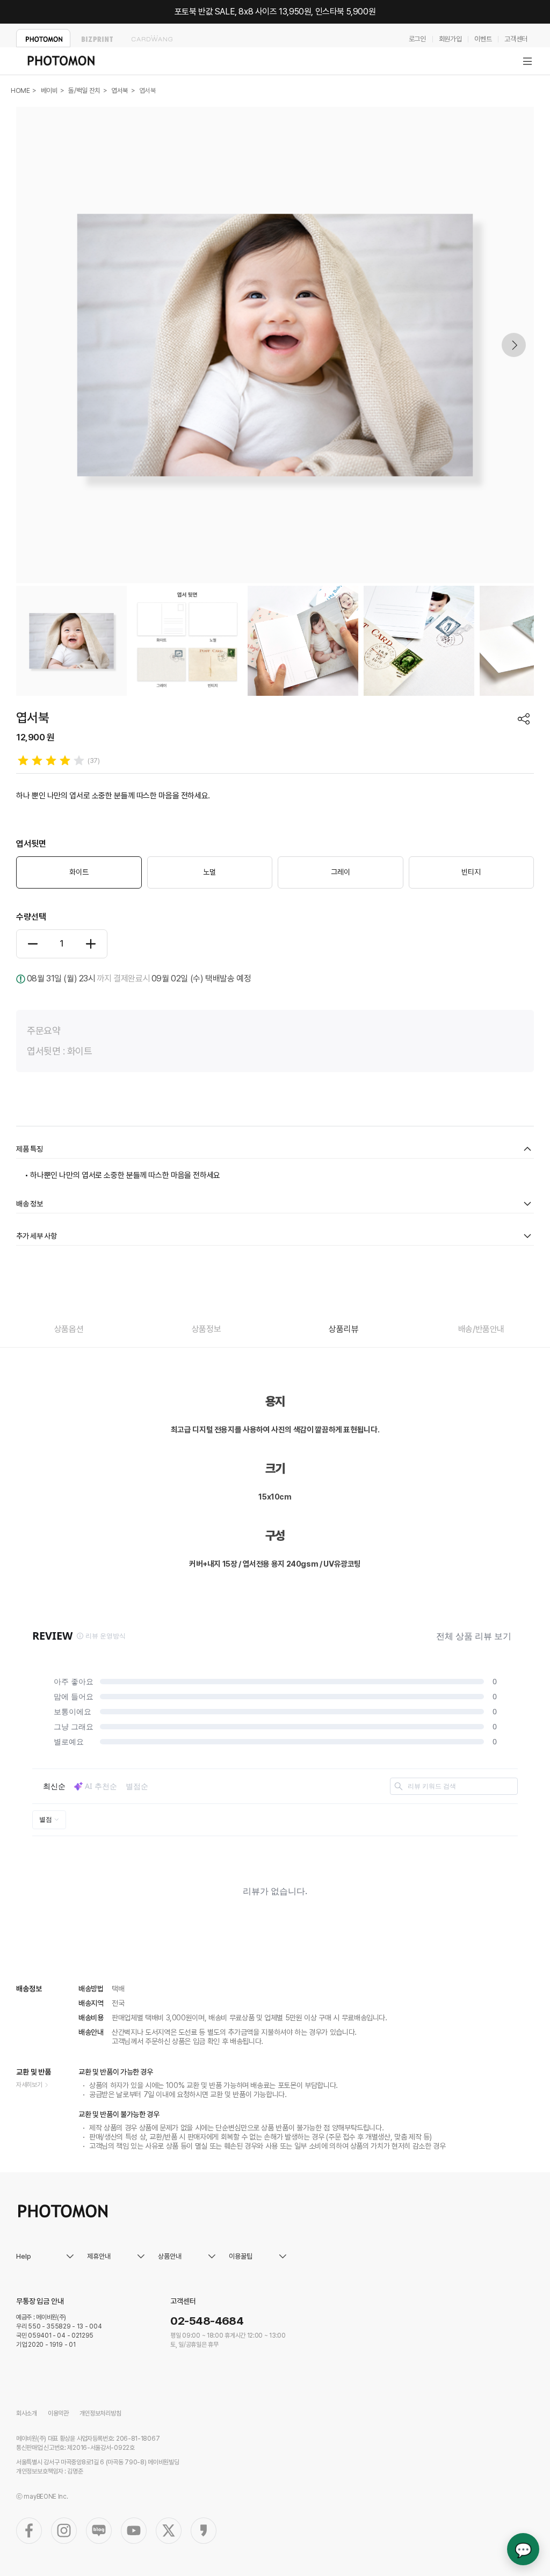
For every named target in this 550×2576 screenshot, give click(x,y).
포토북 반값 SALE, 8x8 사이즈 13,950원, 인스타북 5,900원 (275, 12)
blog (99, 2531)
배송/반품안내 (481, 1329)
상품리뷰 (343, 1329)
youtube (134, 2531)
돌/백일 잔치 (84, 90)
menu (527, 61)
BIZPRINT (97, 38)
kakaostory (204, 2531)
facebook (29, 2531)
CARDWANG (152, 38)
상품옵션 (69, 1329)
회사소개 (27, 2413)
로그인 (417, 39)
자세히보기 (29, 2085)
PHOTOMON (43, 38)
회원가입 (450, 39)
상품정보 (206, 1329)
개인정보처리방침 (100, 2413)
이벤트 (483, 39)
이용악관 (58, 2413)
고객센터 (516, 39)
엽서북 (120, 90)
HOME (20, 90)
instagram (64, 2531)
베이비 (49, 90)
